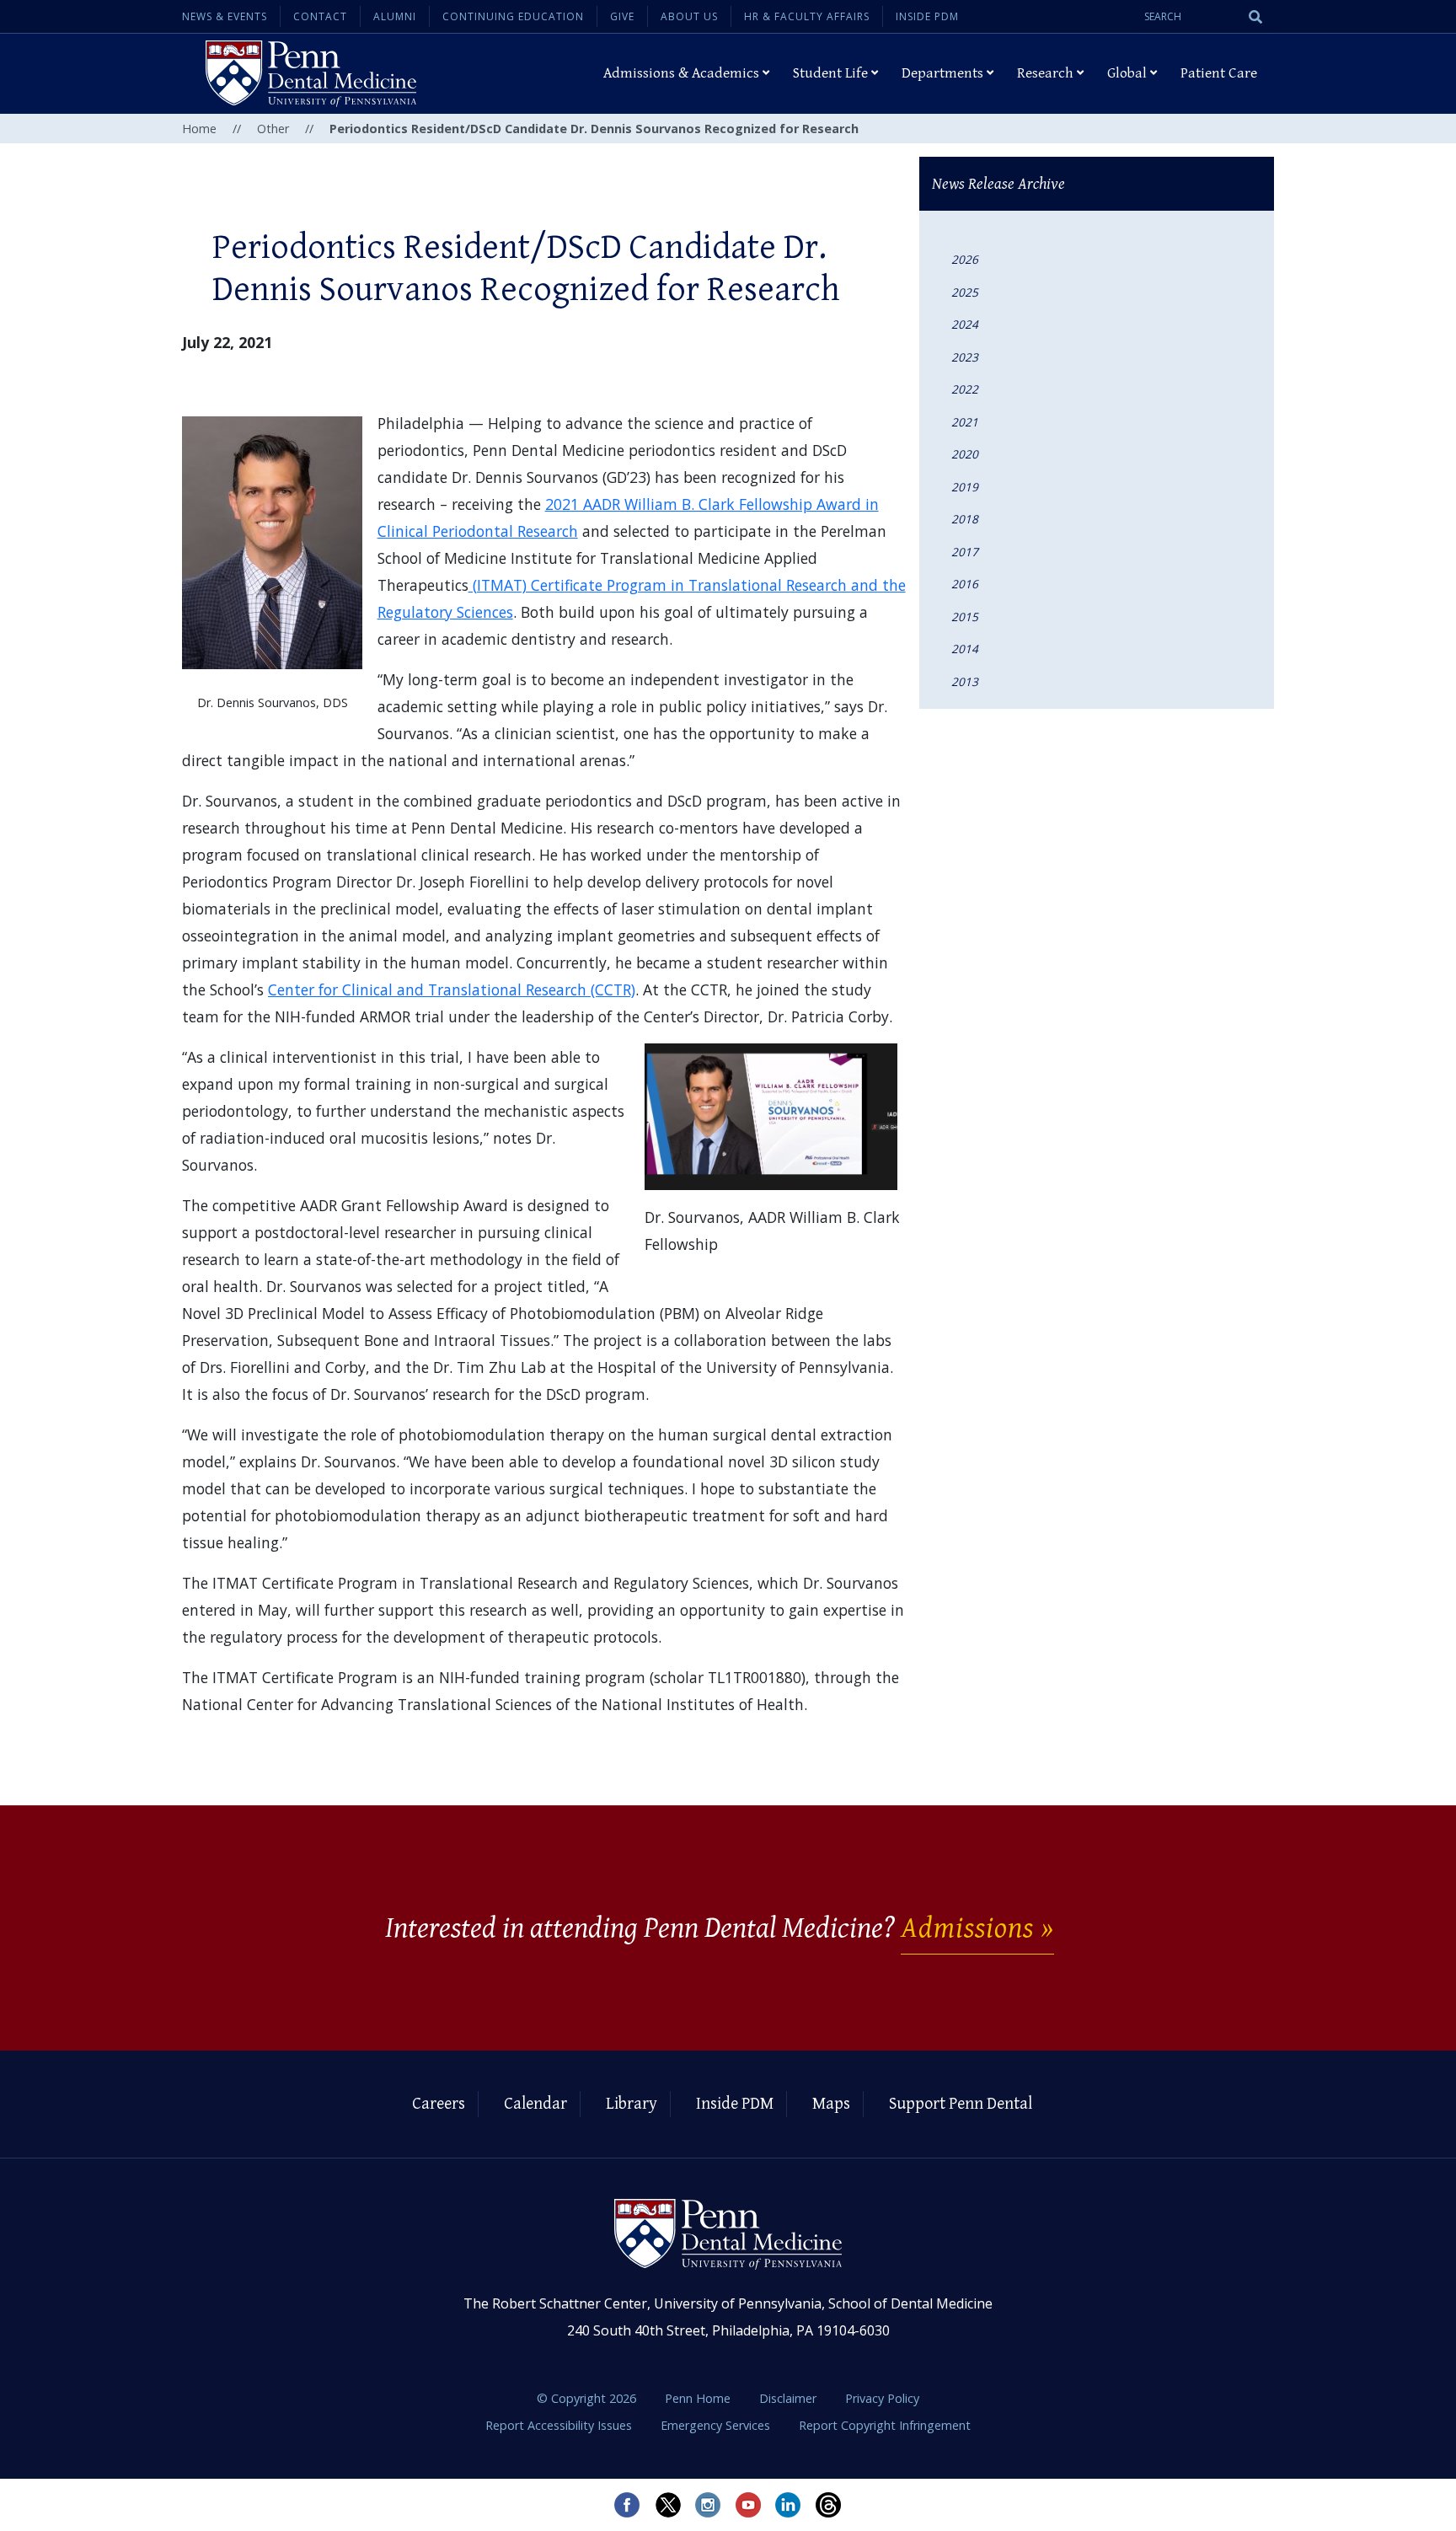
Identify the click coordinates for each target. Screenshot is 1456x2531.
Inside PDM (927, 16)
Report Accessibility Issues (560, 2425)
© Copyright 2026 (586, 2398)
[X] (667, 2505)
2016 (965, 584)
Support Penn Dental (961, 2104)
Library (632, 2104)
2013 (965, 681)
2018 (965, 519)
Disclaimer (790, 2398)
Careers (439, 2104)
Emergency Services (717, 2425)
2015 (965, 617)
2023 (965, 357)
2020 (965, 454)
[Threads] (829, 2505)
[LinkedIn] (789, 2505)
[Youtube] (748, 2505)
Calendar (535, 2104)
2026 (965, 259)
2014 (965, 649)
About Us (689, 16)
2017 (965, 552)
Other (273, 129)
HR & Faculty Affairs (807, 16)
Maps (831, 2104)
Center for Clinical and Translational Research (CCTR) (452, 989)
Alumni (395, 16)
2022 (965, 389)
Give (622, 16)
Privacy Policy (882, 2398)
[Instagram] (708, 2505)
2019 (965, 487)
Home (199, 129)
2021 (965, 422)
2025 (965, 292)
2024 (965, 324)
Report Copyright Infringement (885, 2425)
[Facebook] (627, 2505)
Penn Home (699, 2398)
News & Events (225, 16)
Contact (320, 16)
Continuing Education (513, 16)
